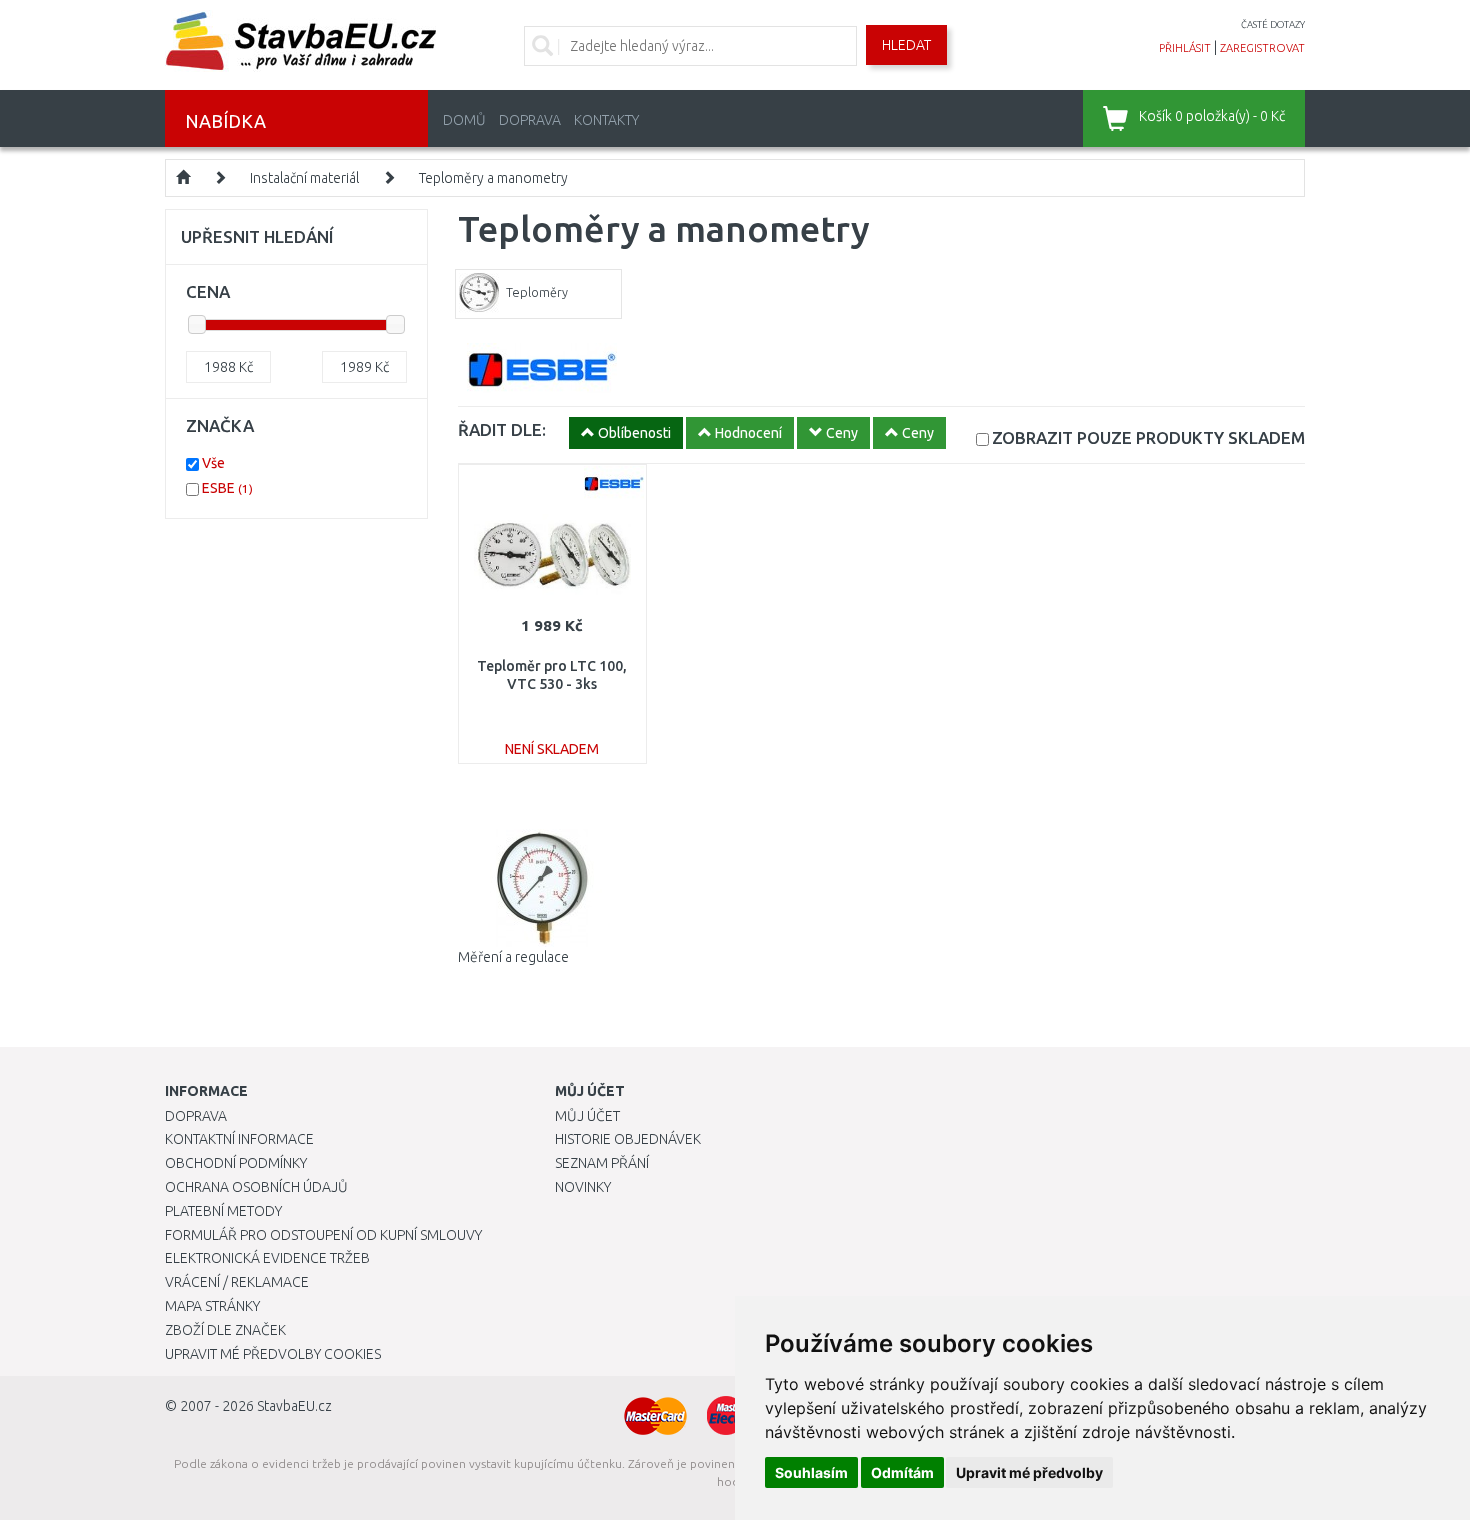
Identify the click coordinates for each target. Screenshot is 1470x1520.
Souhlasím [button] (811, 1472)
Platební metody (223, 1211)
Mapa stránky (212, 1306)
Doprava (530, 120)
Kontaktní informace (239, 1139)
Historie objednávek (628, 1139)
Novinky (583, 1187)
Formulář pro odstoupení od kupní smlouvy (323, 1235)
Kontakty (606, 120)
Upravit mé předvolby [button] (1029, 1472)
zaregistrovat (1262, 48)
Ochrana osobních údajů (256, 1187)
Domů (464, 120)
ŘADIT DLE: (502, 429)
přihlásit (1185, 48)
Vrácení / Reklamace (237, 1282)
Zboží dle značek (225, 1330)
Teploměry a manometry (493, 178)
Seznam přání (602, 1163)
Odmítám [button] (902, 1472)
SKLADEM (1148, 437)
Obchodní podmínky (236, 1163)
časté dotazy (1273, 24)
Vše (213, 463)
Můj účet (587, 1116)
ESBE (227, 488)
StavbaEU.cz (294, 1406)
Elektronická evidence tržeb (267, 1258)
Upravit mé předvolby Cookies (273, 1354)
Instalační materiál (304, 178)
